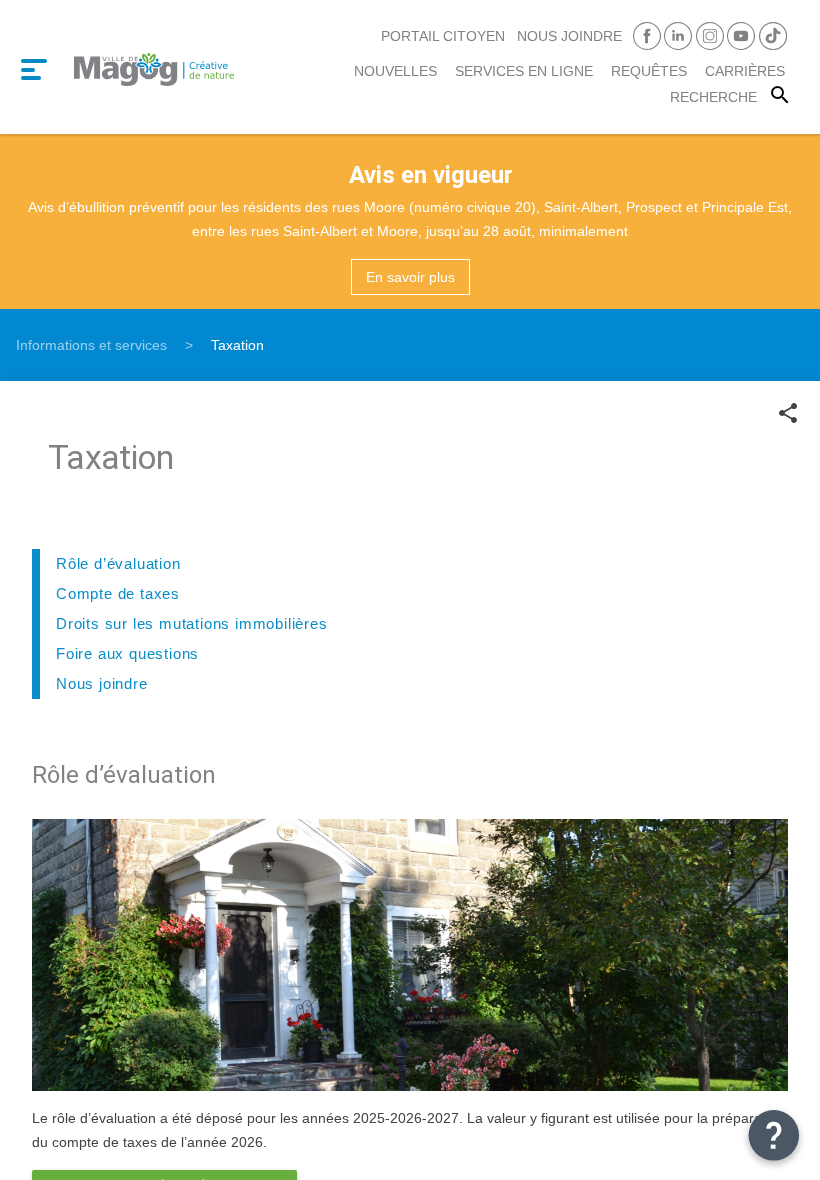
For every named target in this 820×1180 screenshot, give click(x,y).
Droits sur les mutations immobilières (192, 623)
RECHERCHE (713, 97)
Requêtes (649, 71)
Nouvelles (395, 71)
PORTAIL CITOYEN (443, 36)
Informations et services (91, 345)
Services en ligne (524, 71)
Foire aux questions (127, 653)
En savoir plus (410, 277)
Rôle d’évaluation (118, 563)
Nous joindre (569, 36)
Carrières (745, 71)
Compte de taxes (118, 593)
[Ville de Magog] (154, 67)
